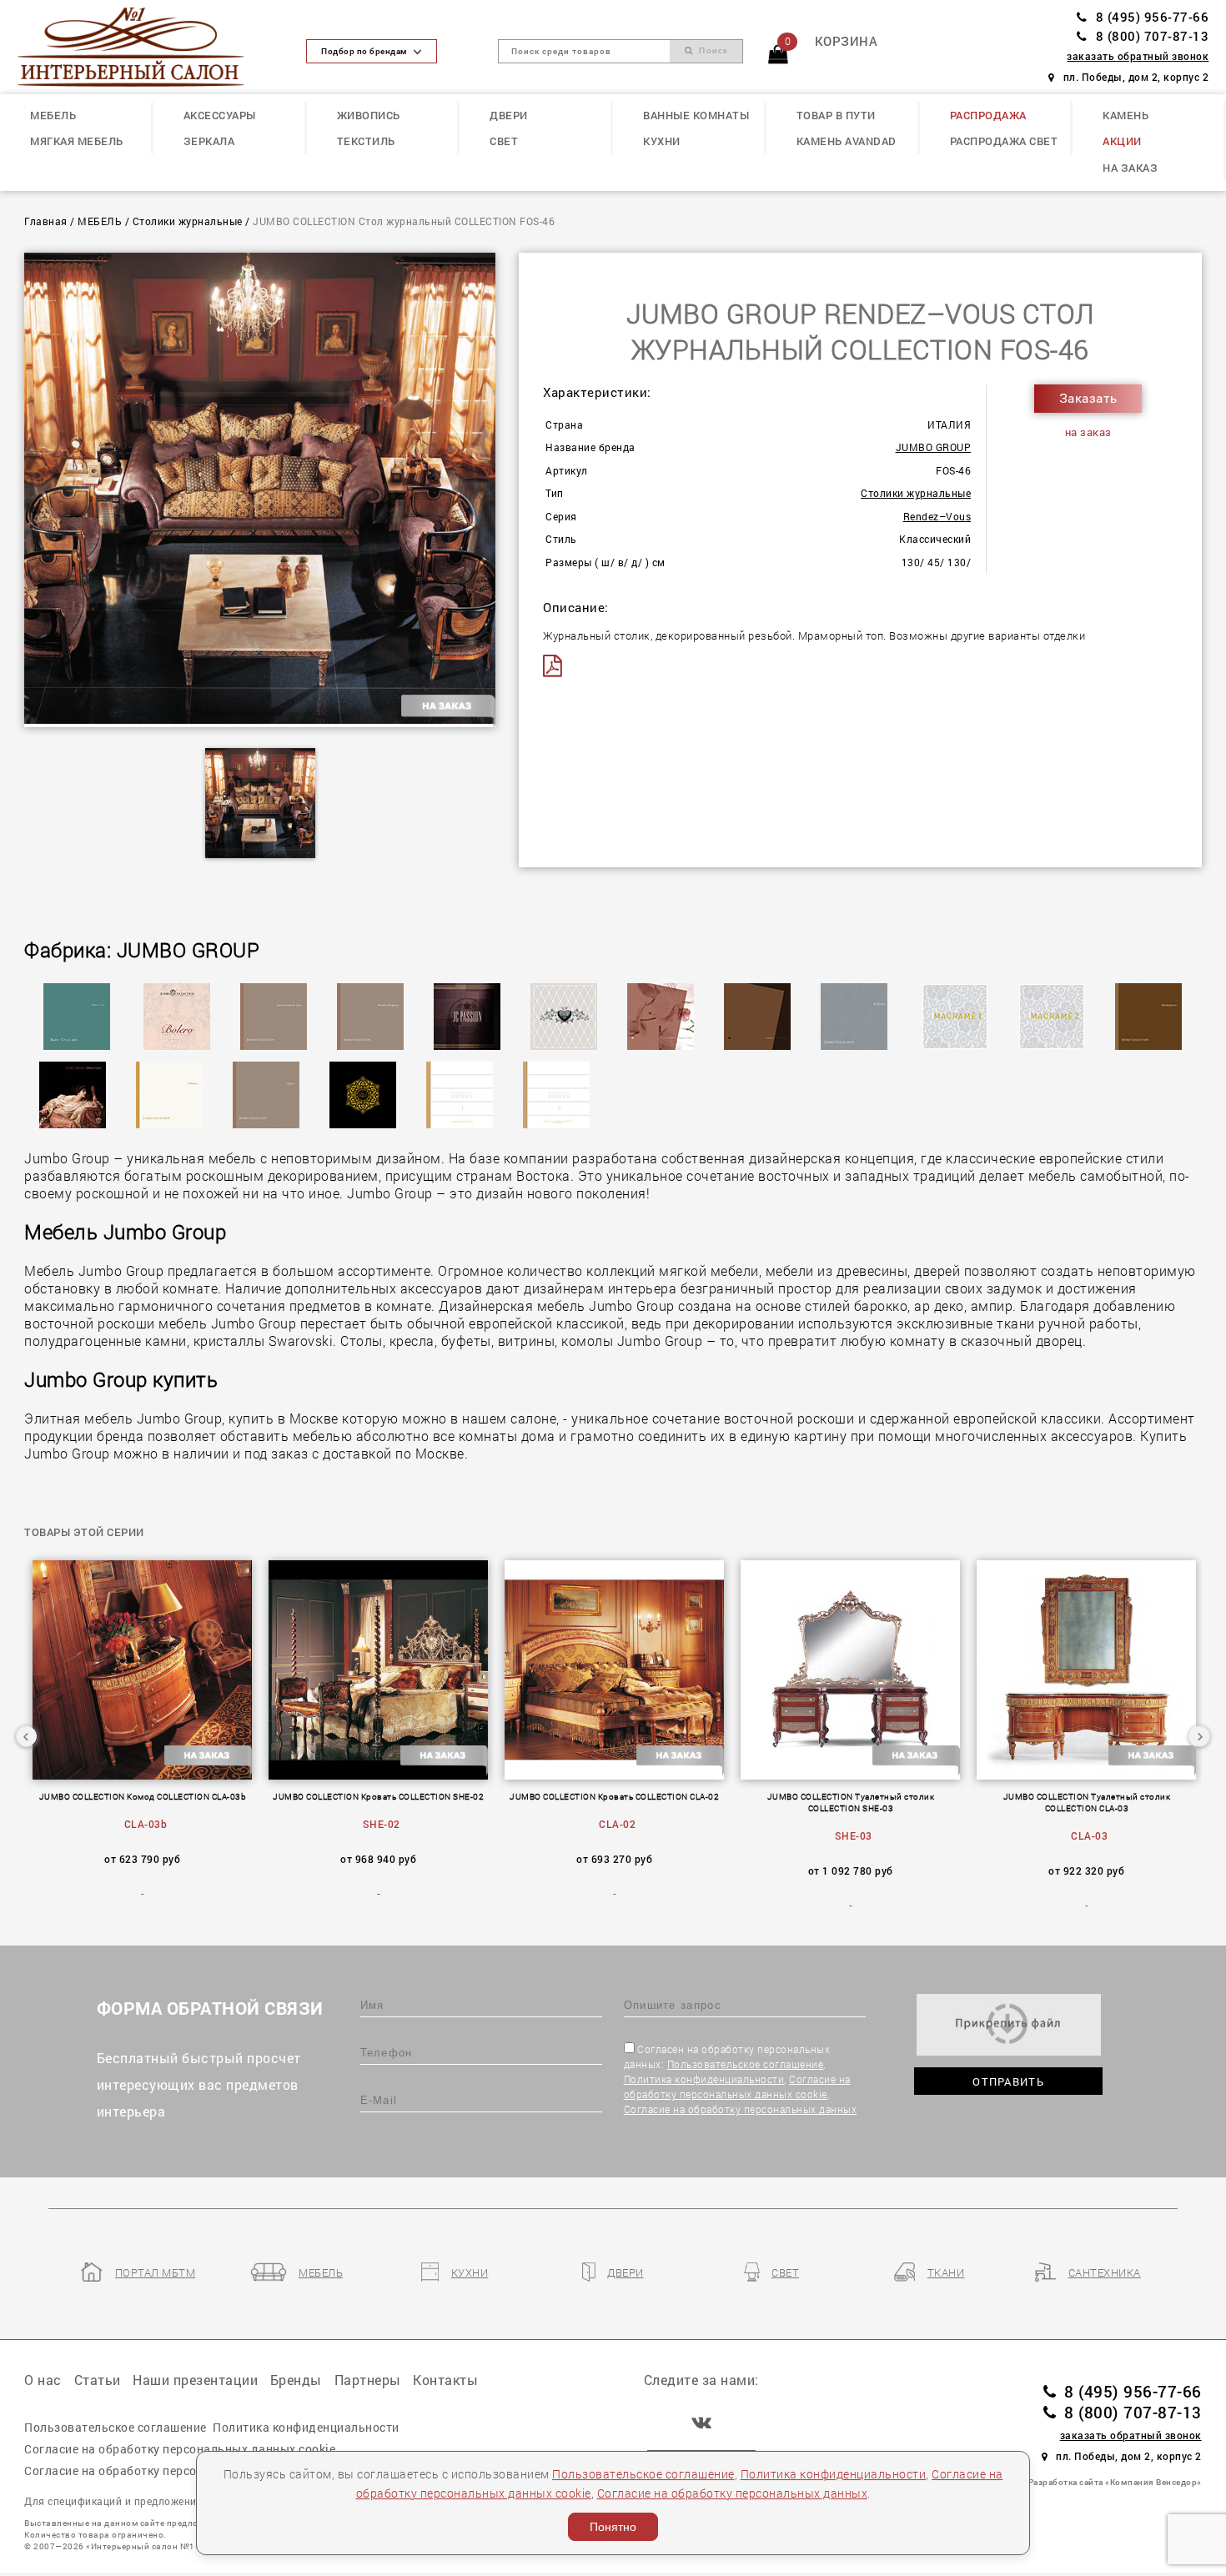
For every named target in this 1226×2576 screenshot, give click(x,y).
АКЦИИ (1122, 141)
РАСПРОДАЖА (988, 115)
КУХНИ (662, 141)
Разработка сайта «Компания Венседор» (1115, 2482)
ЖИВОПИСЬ (369, 115)
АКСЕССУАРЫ (220, 115)
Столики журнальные (188, 221)
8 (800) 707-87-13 (1152, 36)
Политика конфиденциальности (704, 2079)
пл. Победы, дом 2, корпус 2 (1136, 77)
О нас (43, 2380)
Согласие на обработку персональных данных (741, 2109)
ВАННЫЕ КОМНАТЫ (696, 115)
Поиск (711, 50)
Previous (27, 1736)
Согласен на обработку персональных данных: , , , (741, 2079)
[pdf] (557, 665)
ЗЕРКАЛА (209, 141)
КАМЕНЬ (1126, 115)
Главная (46, 221)
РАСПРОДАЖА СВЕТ (1004, 141)
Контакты (445, 2380)
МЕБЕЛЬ (53, 115)
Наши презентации (195, 2380)
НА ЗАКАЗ (1130, 168)
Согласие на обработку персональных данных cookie (180, 2449)
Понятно (613, 2527)
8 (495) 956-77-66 (1152, 17)
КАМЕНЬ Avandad (847, 141)
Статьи (98, 2380)
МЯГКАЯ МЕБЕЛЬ (77, 141)
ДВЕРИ (509, 115)
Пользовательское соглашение (746, 2064)
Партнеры (368, 2380)
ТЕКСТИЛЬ (366, 141)
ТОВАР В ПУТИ (836, 115)
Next (1199, 1736)
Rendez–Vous (937, 517)
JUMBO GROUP (934, 447)
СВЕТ (504, 141)
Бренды (296, 2380)
